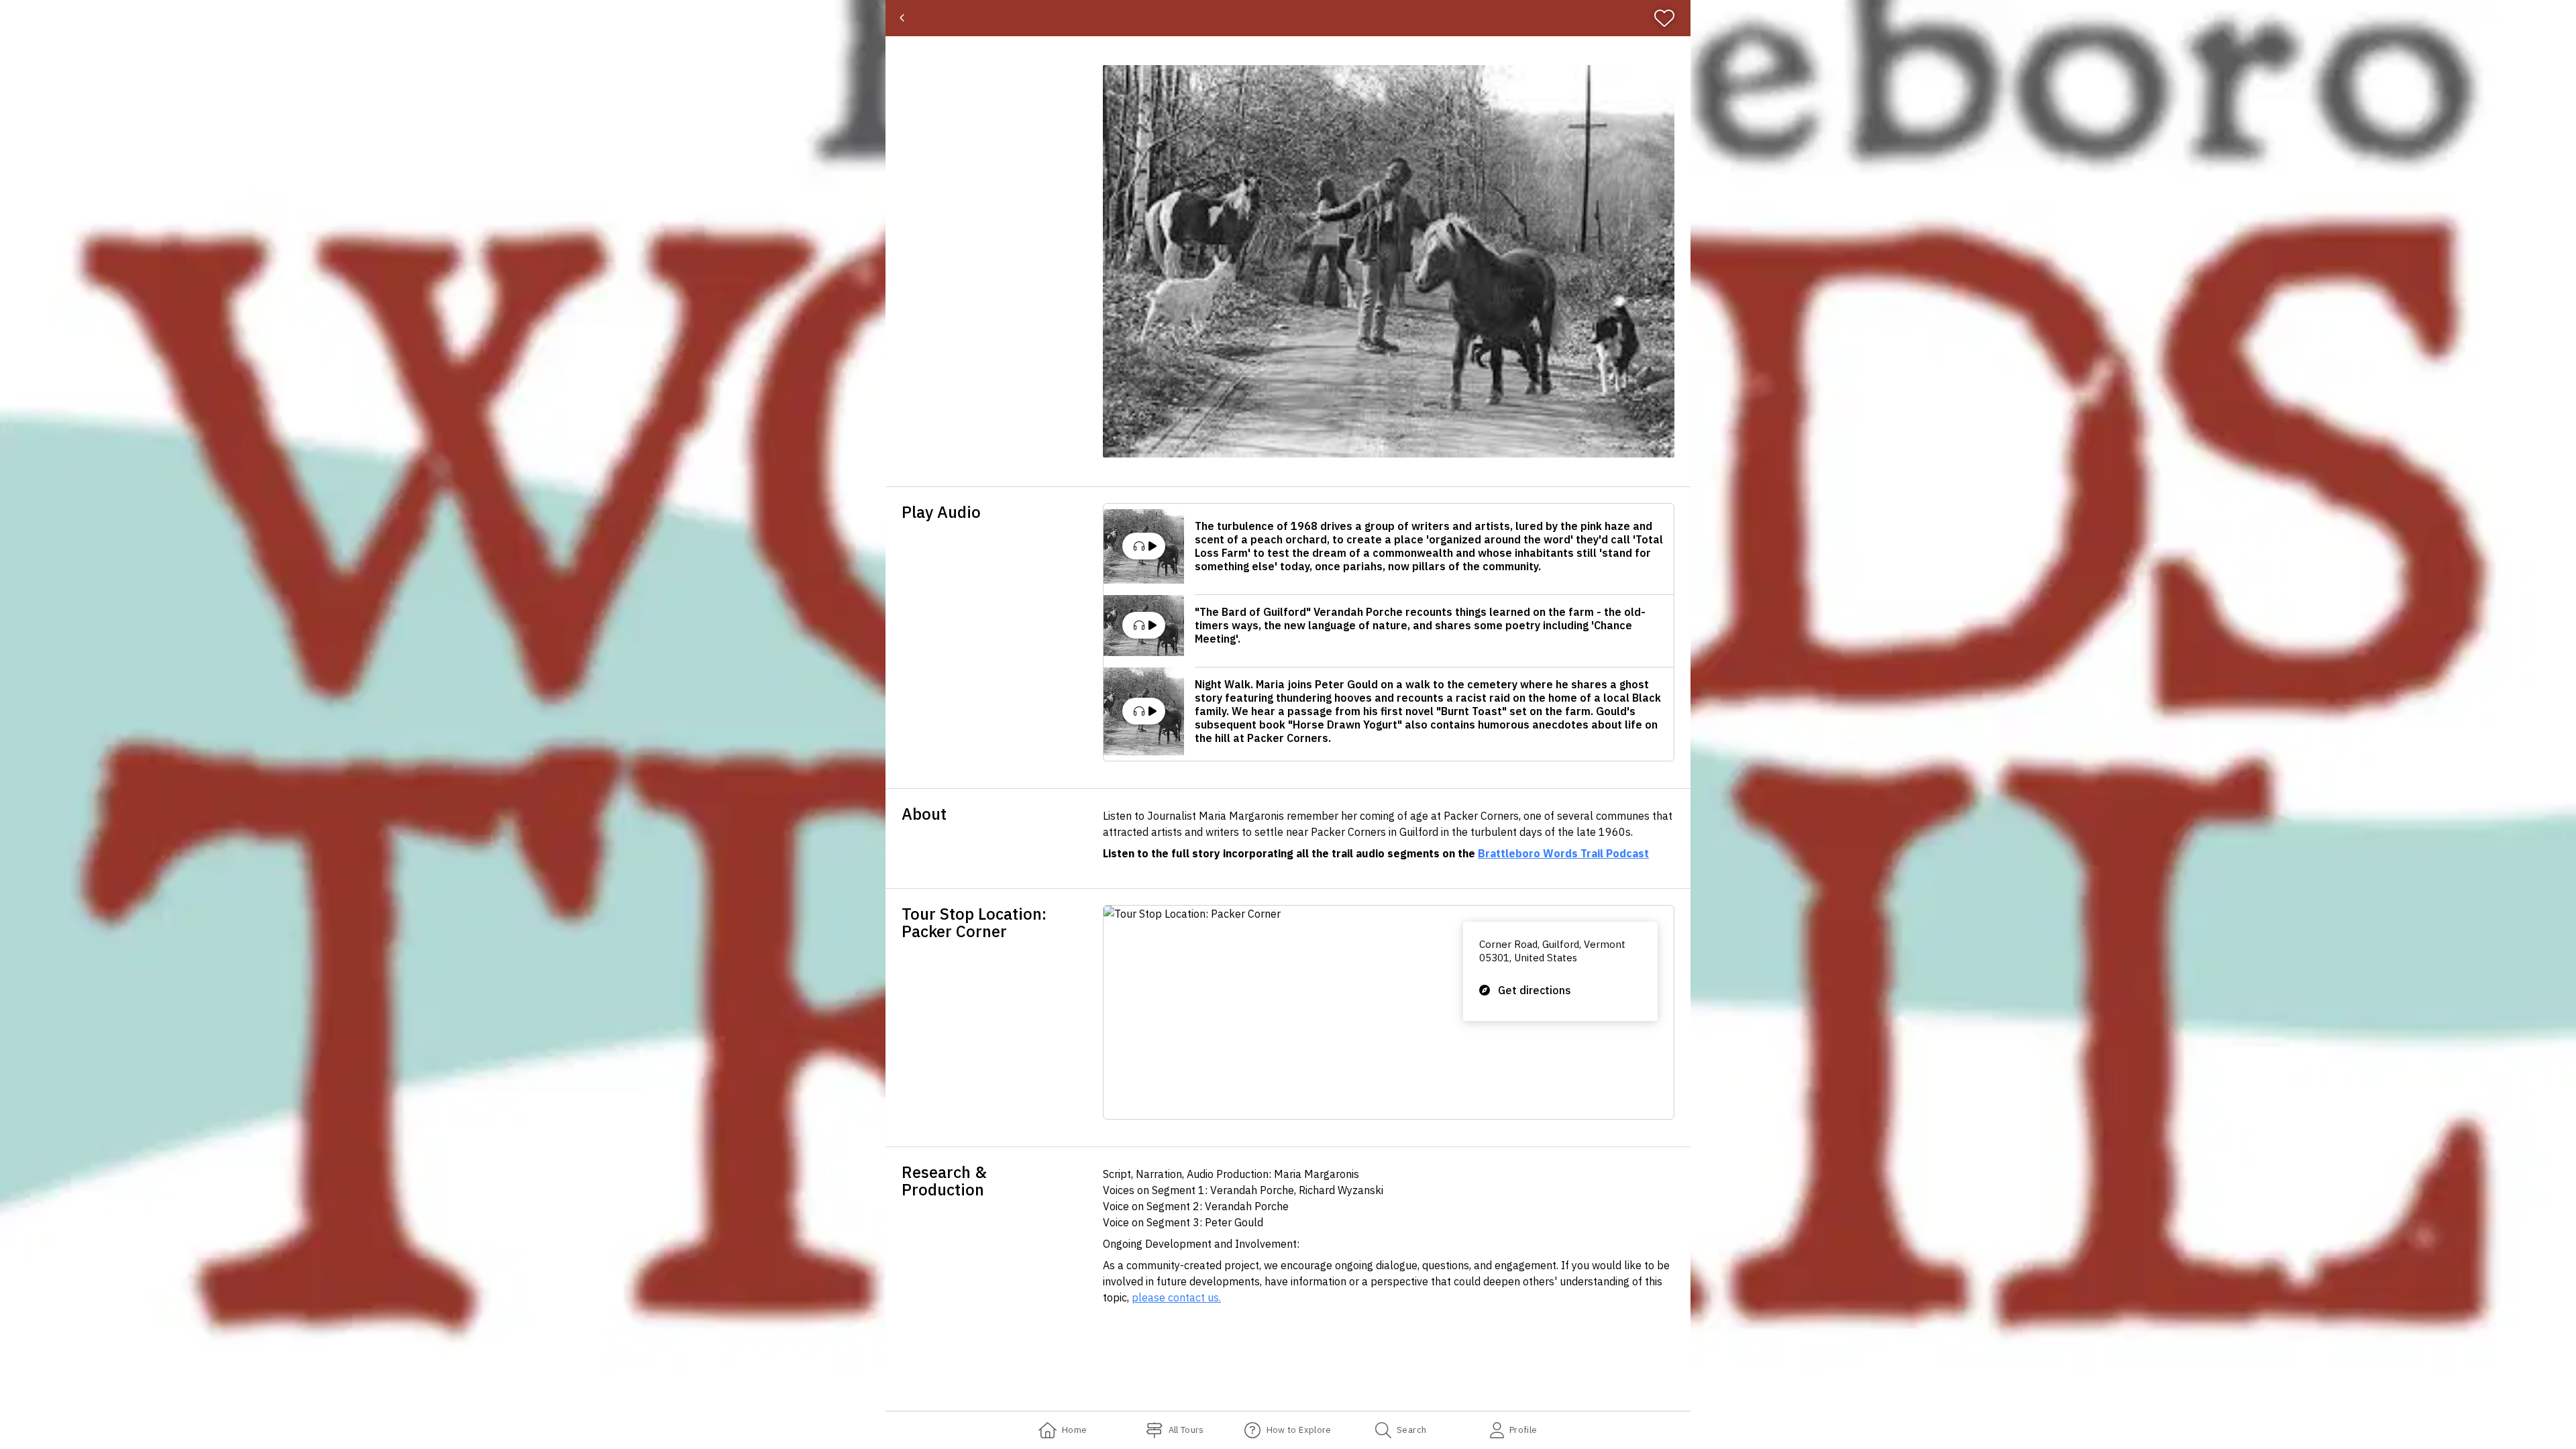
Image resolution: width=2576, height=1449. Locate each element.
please (1150, 1297)
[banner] (1288, 18)
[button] (1389, 261)
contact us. (1194, 1297)
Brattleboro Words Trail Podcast (1563, 853)
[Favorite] (1670, 18)
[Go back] (902, 18)
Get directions (1535, 990)
